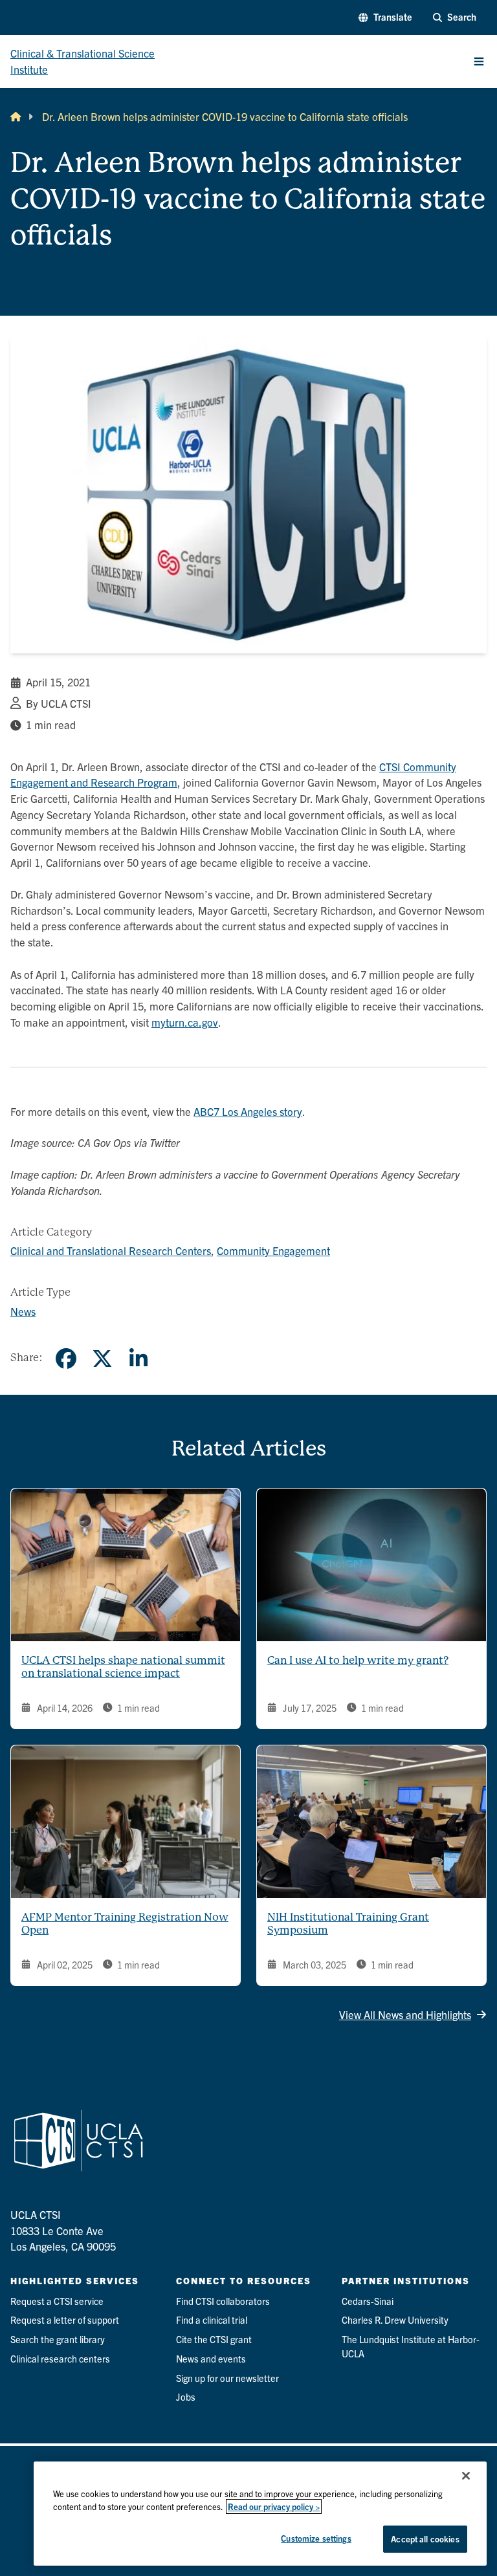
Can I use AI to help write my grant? (358, 1660)
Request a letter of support (65, 2320)
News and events (211, 2359)
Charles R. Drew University (395, 2320)
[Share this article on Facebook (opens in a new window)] (66, 1359)
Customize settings (316, 2538)
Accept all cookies (425, 2539)
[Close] (466, 2476)
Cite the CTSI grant (214, 2339)
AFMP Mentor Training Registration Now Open (125, 1924)
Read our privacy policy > (274, 2506)
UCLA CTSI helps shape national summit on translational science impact (123, 1667)
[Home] (16, 117)
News (23, 1311)
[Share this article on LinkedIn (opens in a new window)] (138, 1359)
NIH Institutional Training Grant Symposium (348, 1924)
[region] (260, 2514)
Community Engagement (273, 1250)
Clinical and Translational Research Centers (111, 1250)
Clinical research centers (60, 2359)
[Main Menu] (479, 61)
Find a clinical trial (212, 2320)
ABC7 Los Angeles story (248, 1111)
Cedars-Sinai (368, 2301)
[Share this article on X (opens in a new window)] (102, 1359)
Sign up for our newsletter (227, 2378)
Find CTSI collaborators (223, 2301)
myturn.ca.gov (185, 1022)
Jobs (186, 2397)
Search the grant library (58, 2339)
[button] (385, 17)
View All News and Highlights (405, 2014)
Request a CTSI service (57, 2301)
